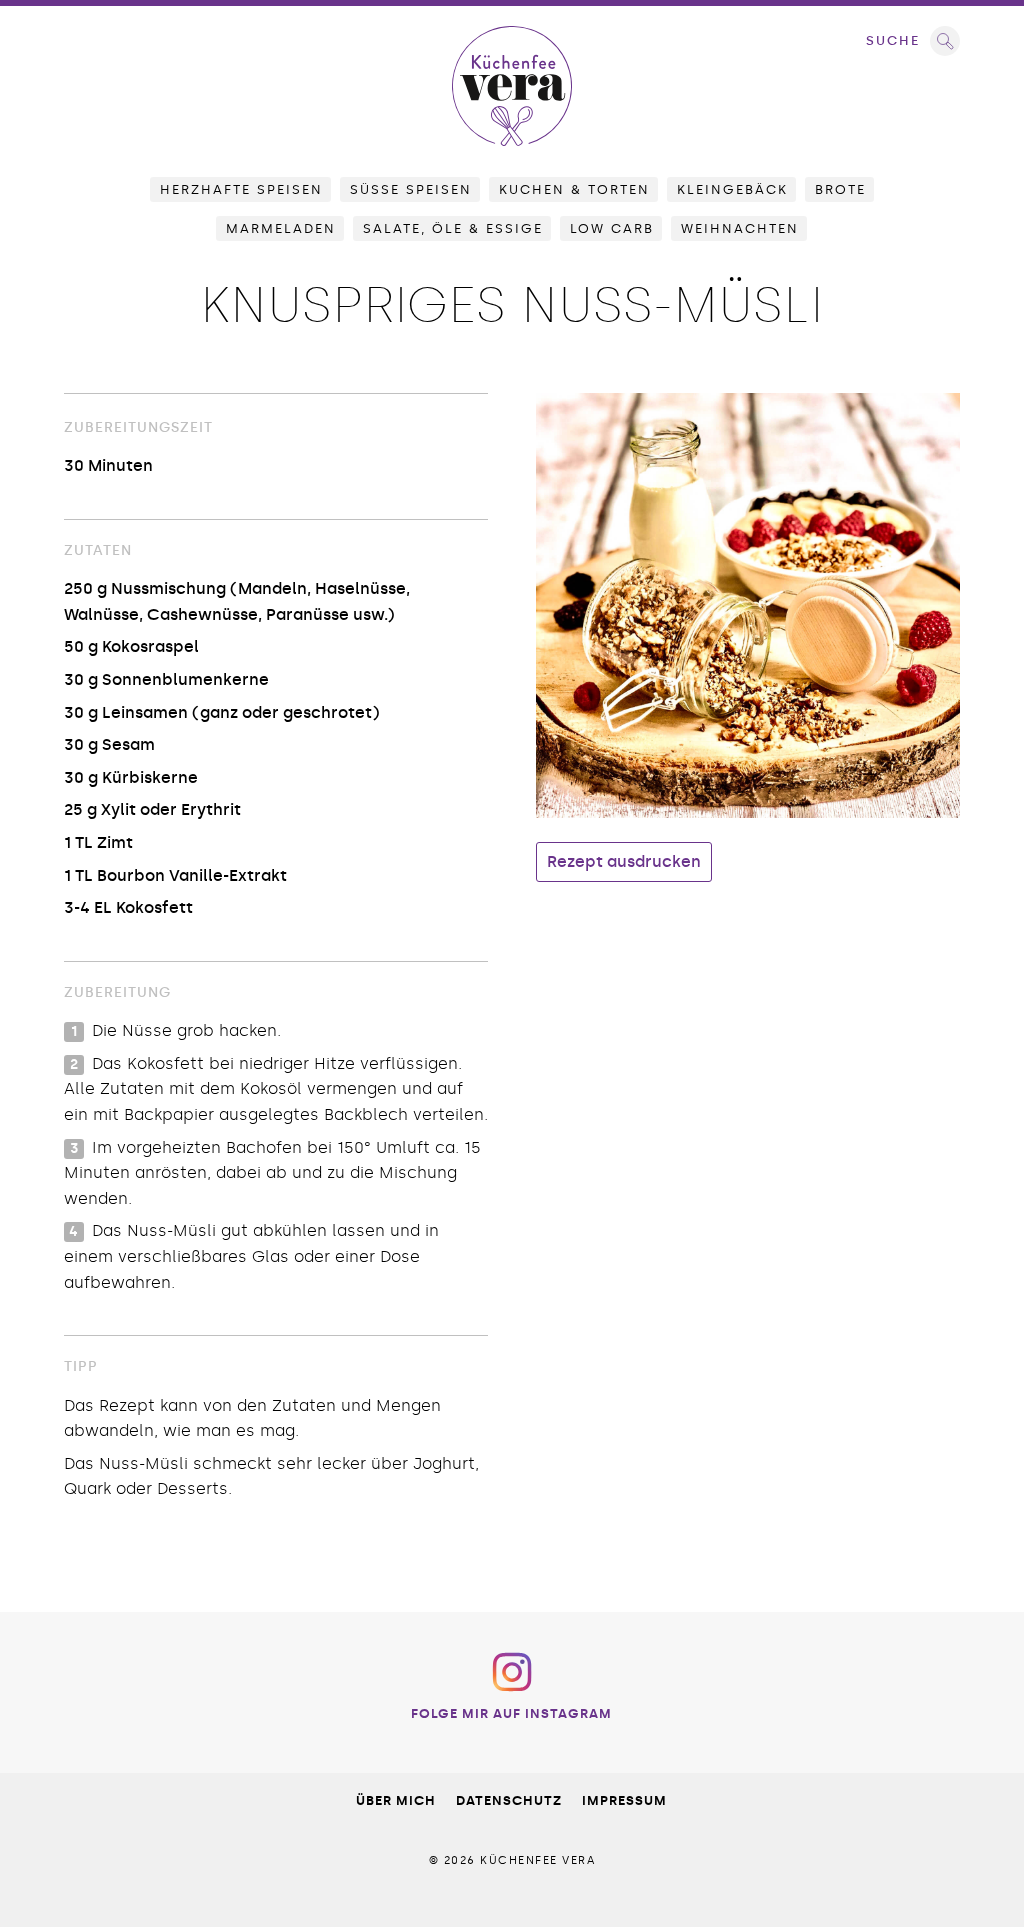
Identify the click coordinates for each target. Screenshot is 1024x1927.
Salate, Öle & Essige (453, 228)
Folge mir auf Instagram (511, 1713)
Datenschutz (509, 1800)
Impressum (624, 1800)
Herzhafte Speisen (241, 189)
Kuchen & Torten (574, 189)
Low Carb (612, 228)
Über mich (396, 1800)
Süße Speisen (411, 189)
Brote (840, 189)
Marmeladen (281, 228)
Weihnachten (740, 228)
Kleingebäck (732, 189)
